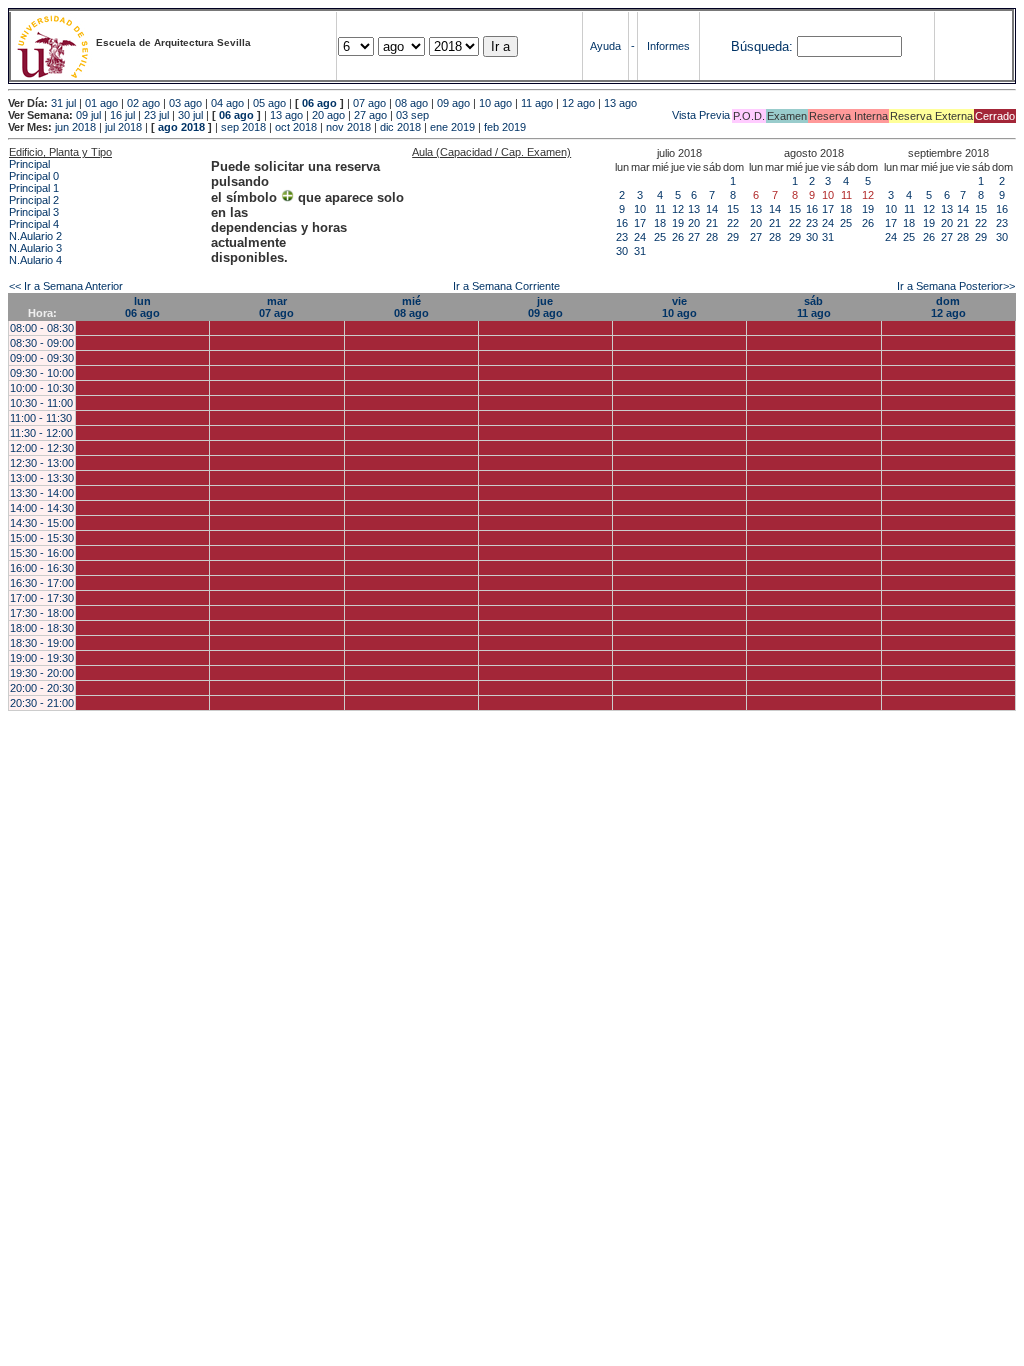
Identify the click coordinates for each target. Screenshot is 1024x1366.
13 (694, 209)
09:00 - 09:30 (42, 358)
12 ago (578, 103)
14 (712, 209)
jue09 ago (545, 307)
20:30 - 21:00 (42, 703)
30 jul (190, 115)
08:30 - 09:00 (42, 343)
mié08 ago (411, 307)
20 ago (328, 115)
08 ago (411, 103)
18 (660, 223)
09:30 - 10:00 (42, 373)
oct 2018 (296, 127)
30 (622, 251)
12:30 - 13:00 (42, 463)
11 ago (537, 103)
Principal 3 (34, 212)
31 (640, 251)
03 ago (185, 103)
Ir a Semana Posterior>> (956, 286)
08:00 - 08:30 (42, 328)
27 (694, 237)
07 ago (369, 103)
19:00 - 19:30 (42, 658)
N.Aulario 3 (35, 248)
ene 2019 (452, 127)
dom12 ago (948, 307)
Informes (668, 46)
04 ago (227, 103)
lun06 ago (142, 307)
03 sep (412, 115)
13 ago (620, 103)
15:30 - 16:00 (42, 553)
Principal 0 (34, 176)
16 (622, 223)
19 (678, 223)
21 (712, 223)
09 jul (88, 115)
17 (640, 223)
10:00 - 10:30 (42, 388)
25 (660, 237)
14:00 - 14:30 (42, 508)
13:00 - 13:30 (42, 478)
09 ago (453, 103)
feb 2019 (505, 127)
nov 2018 (348, 127)
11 (660, 209)
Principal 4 (34, 224)
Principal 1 (34, 188)
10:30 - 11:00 (41, 403)
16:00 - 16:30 (42, 568)
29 (733, 237)
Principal (29, 164)
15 (733, 209)
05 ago (269, 103)
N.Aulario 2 (35, 236)
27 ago (370, 115)
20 (694, 223)
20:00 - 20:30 (42, 688)
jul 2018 (123, 127)
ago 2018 (181, 127)
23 (622, 237)
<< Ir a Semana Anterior (66, 286)
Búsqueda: (762, 46)
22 (733, 223)
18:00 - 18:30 (42, 628)
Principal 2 (34, 200)
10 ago (495, 103)
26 (678, 237)
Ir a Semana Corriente (506, 286)
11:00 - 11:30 (41, 418)
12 (678, 209)
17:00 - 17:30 (42, 598)
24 (640, 237)
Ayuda (605, 46)
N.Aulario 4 (35, 260)
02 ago (143, 103)
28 (712, 237)
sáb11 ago (814, 307)
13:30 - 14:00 (42, 493)
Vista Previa (581, 115)
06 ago (319, 103)
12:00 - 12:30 (42, 448)
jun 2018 (75, 127)
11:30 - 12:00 (41, 433)
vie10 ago (679, 307)
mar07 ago (276, 307)
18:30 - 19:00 (42, 643)
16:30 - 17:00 (42, 583)
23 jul (156, 115)
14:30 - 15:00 (42, 523)
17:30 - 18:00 (42, 613)
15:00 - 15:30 (42, 538)
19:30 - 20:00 (42, 673)
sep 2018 (243, 127)
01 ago (101, 103)
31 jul (63, 103)
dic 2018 (400, 127)
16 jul (122, 115)
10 (640, 209)
